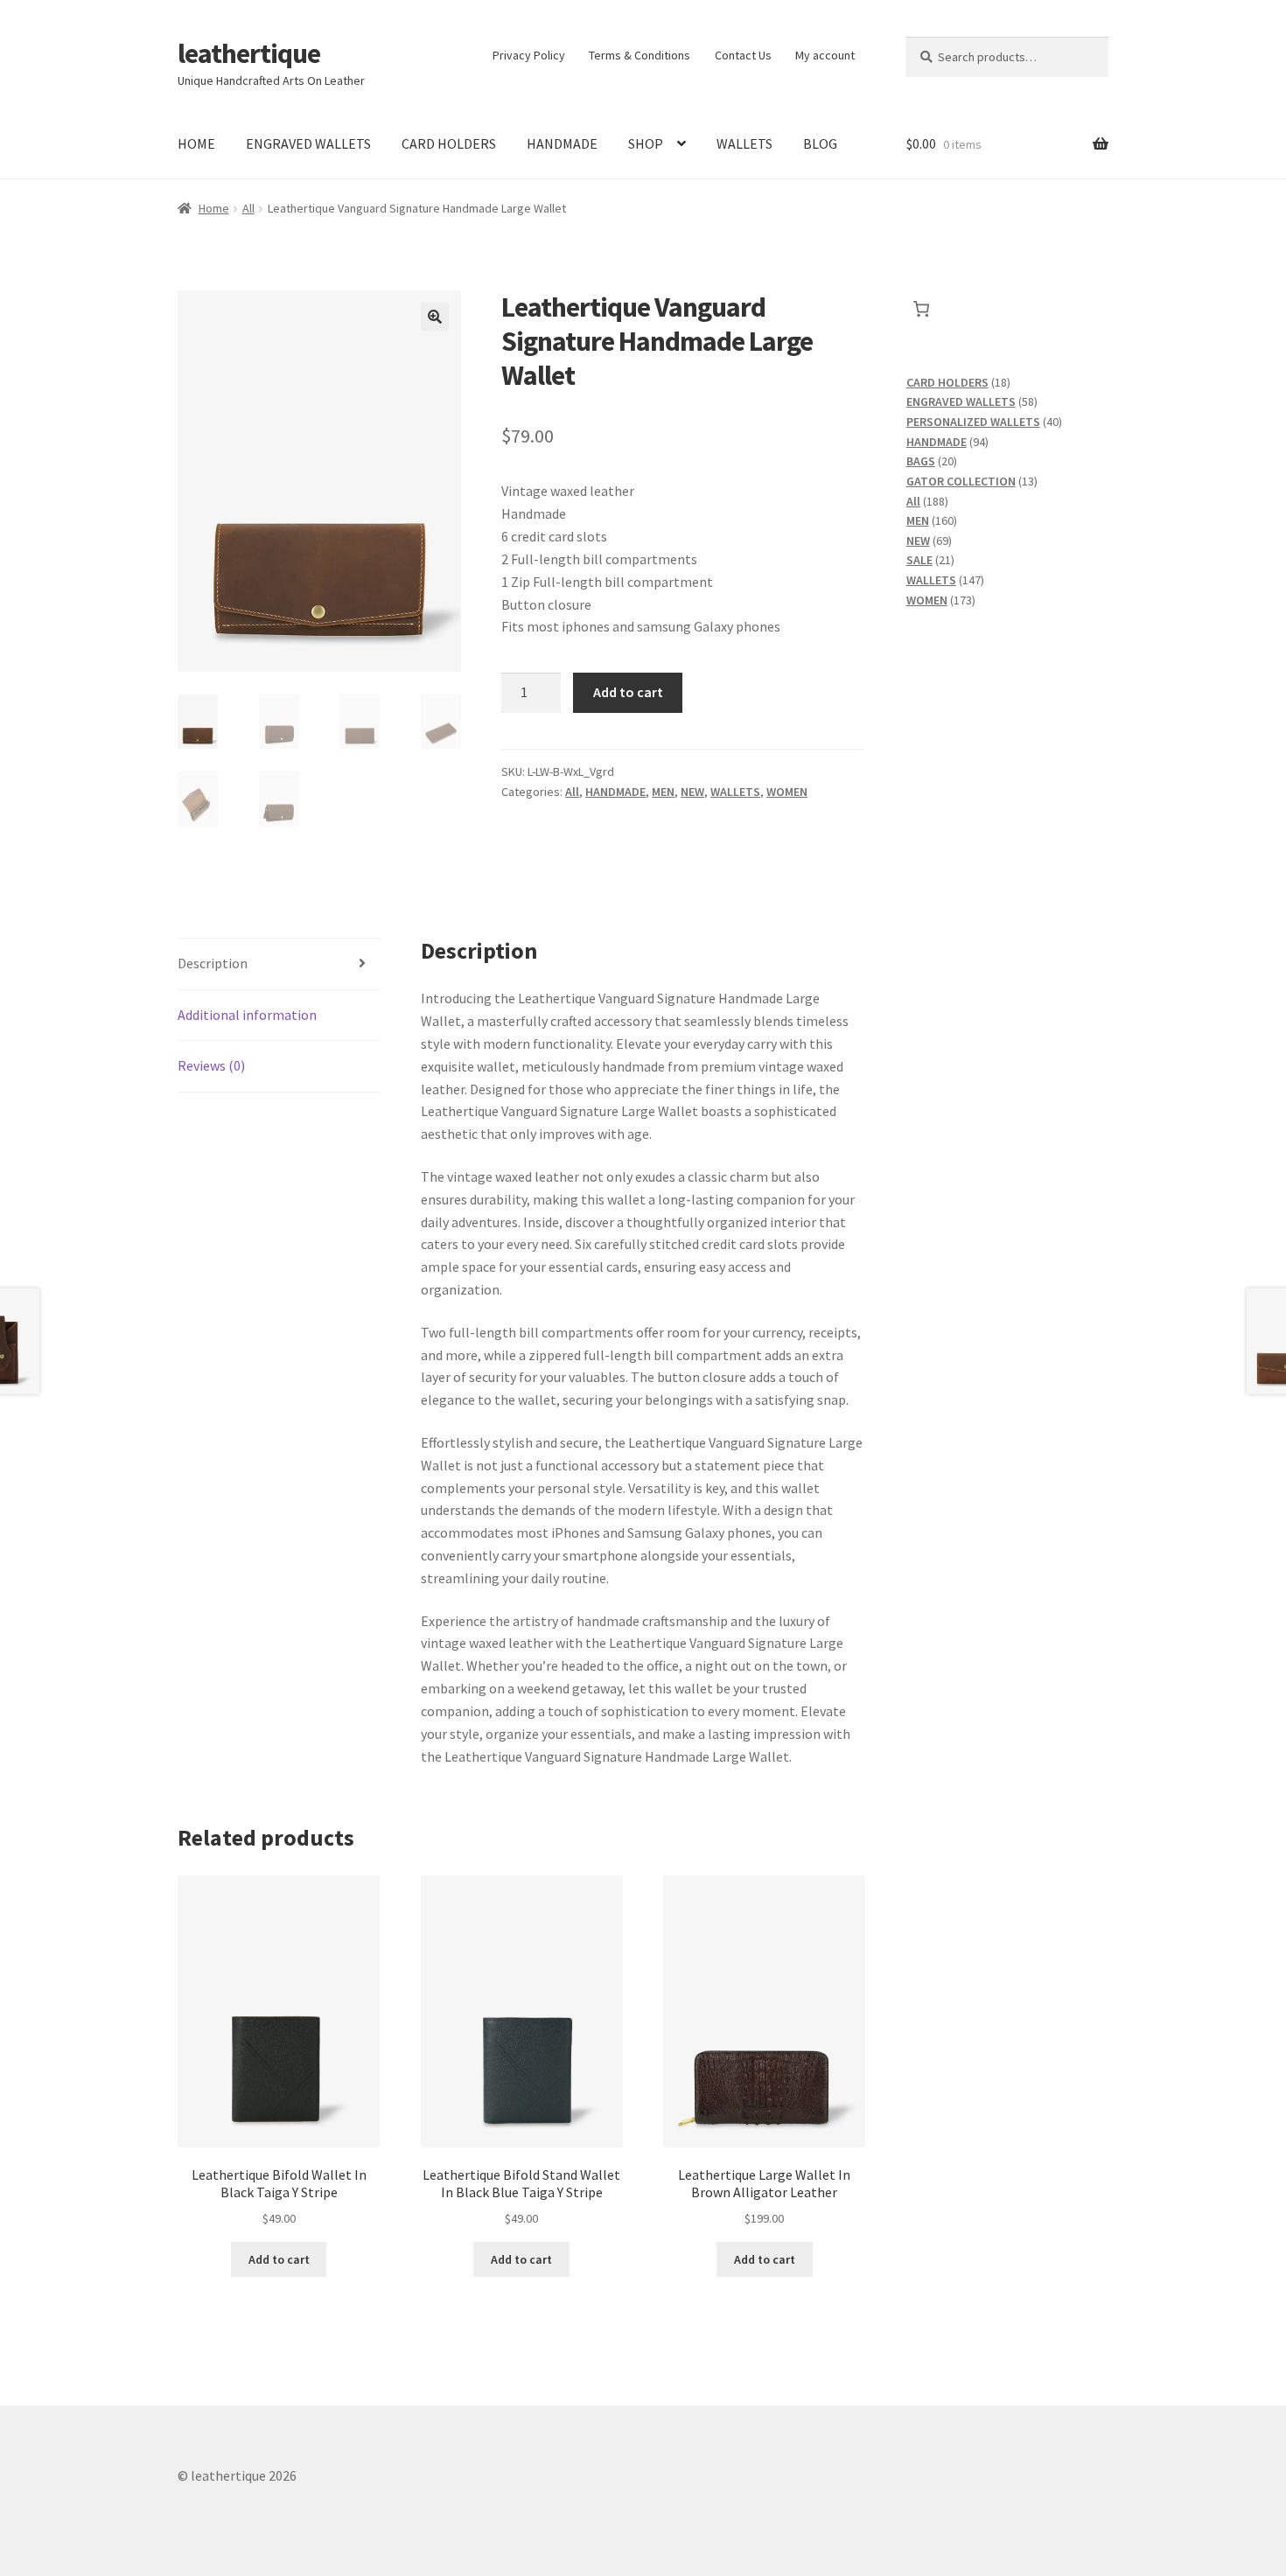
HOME (196, 143)
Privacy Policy (529, 55)
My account (825, 55)
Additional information (247, 1015)
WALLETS (744, 143)
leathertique (249, 53)
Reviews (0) (211, 1065)
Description (213, 963)
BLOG (820, 143)
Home (214, 208)
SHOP (646, 143)
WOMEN (787, 792)
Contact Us (743, 55)
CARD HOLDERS (449, 143)
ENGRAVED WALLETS (308, 143)
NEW (692, 792)
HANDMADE (562, 143)
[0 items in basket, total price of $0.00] (922, 309)
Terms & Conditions (640, 55)
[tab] (279, 964)
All (248, 208)
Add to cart (628, 692)
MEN (663, 792)
